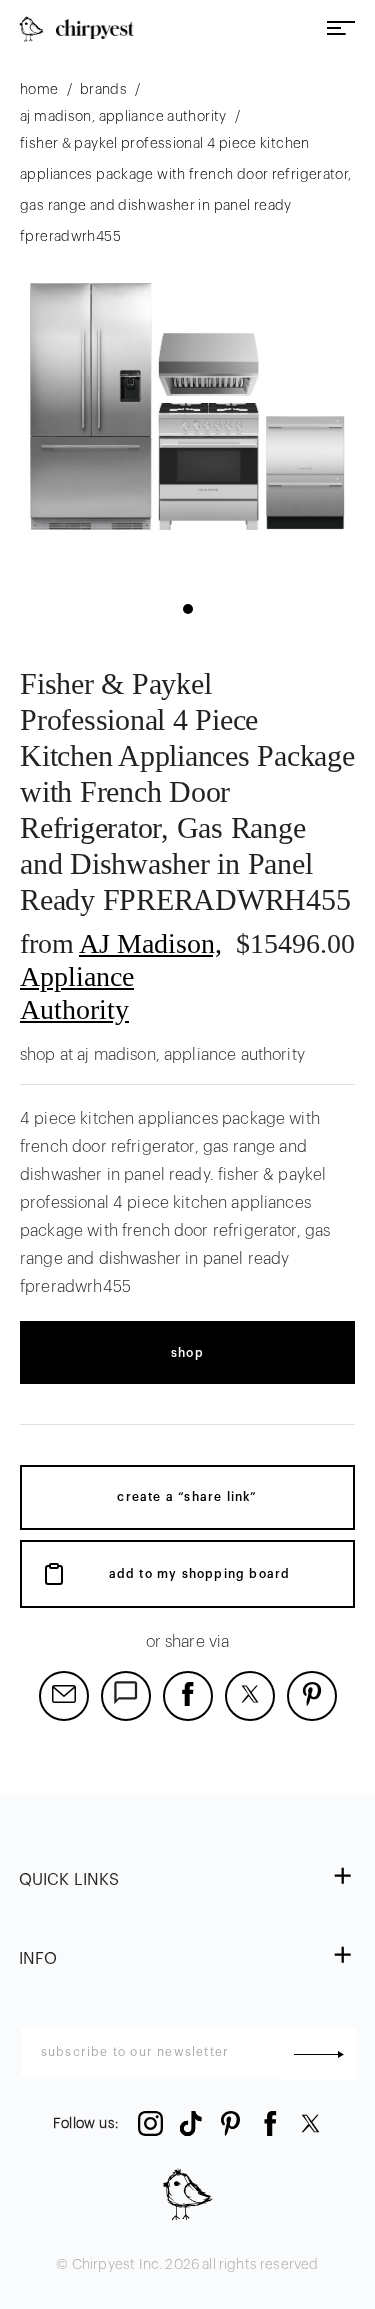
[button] (188, 609)
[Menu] (341, 29)
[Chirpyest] (76, 29)
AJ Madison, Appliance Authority (121, 976)
